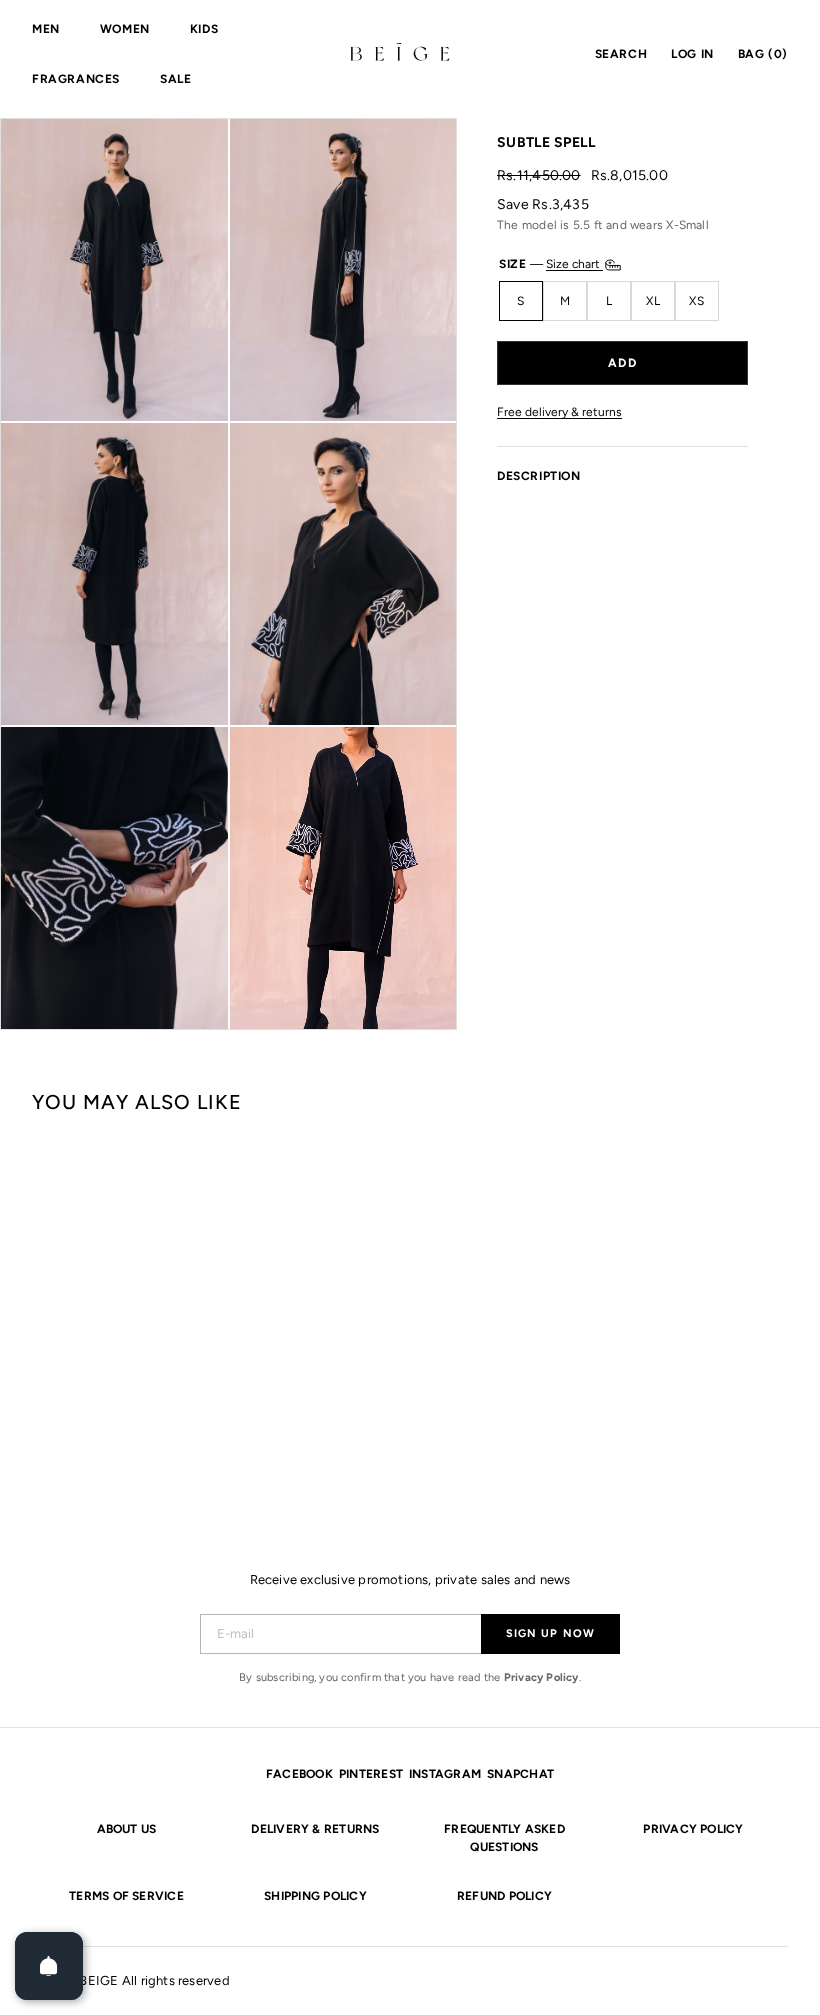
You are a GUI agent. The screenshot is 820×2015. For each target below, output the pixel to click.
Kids (204, 29)
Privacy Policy (541, 1677)
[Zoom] (114, 270)
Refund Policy (504, 1896)
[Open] (49, 1966)
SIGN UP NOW (550, 1633)
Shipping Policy (315, 1896)
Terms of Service (126, 1896)
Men (46, 29)
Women (125, 29)
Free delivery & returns (559, 412)
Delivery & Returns (315, 1829)
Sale (175, 79)
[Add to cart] (622, 363)
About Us (127, 1829)
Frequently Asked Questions (504, 1838)
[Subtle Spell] (95, 1308)
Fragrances (76, 79)
